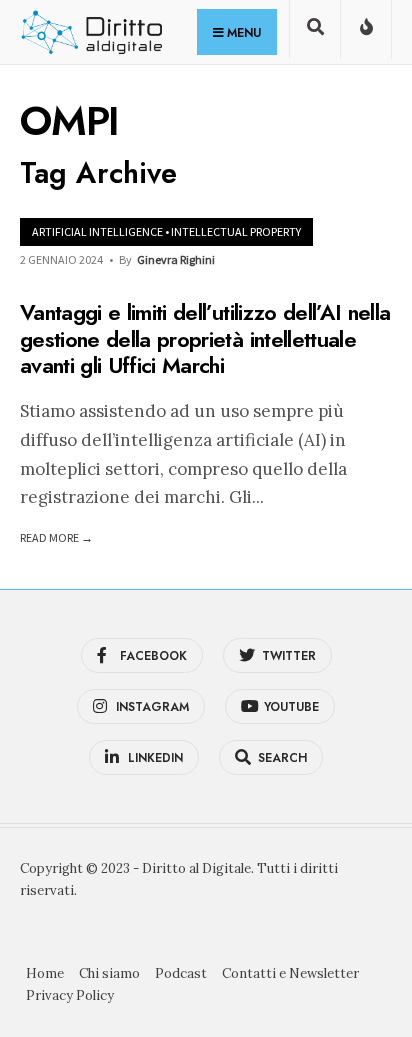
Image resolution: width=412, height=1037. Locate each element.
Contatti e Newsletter (290, 973)
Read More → (56, 537)
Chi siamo (109, 973)
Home (45, 973)
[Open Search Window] (315, 33)
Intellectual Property (236, 231)
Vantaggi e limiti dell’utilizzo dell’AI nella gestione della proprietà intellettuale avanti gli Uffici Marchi (205, 339)
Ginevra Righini (176, 259)
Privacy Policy (70, 995)
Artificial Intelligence (97, 231)
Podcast (181, 973)
